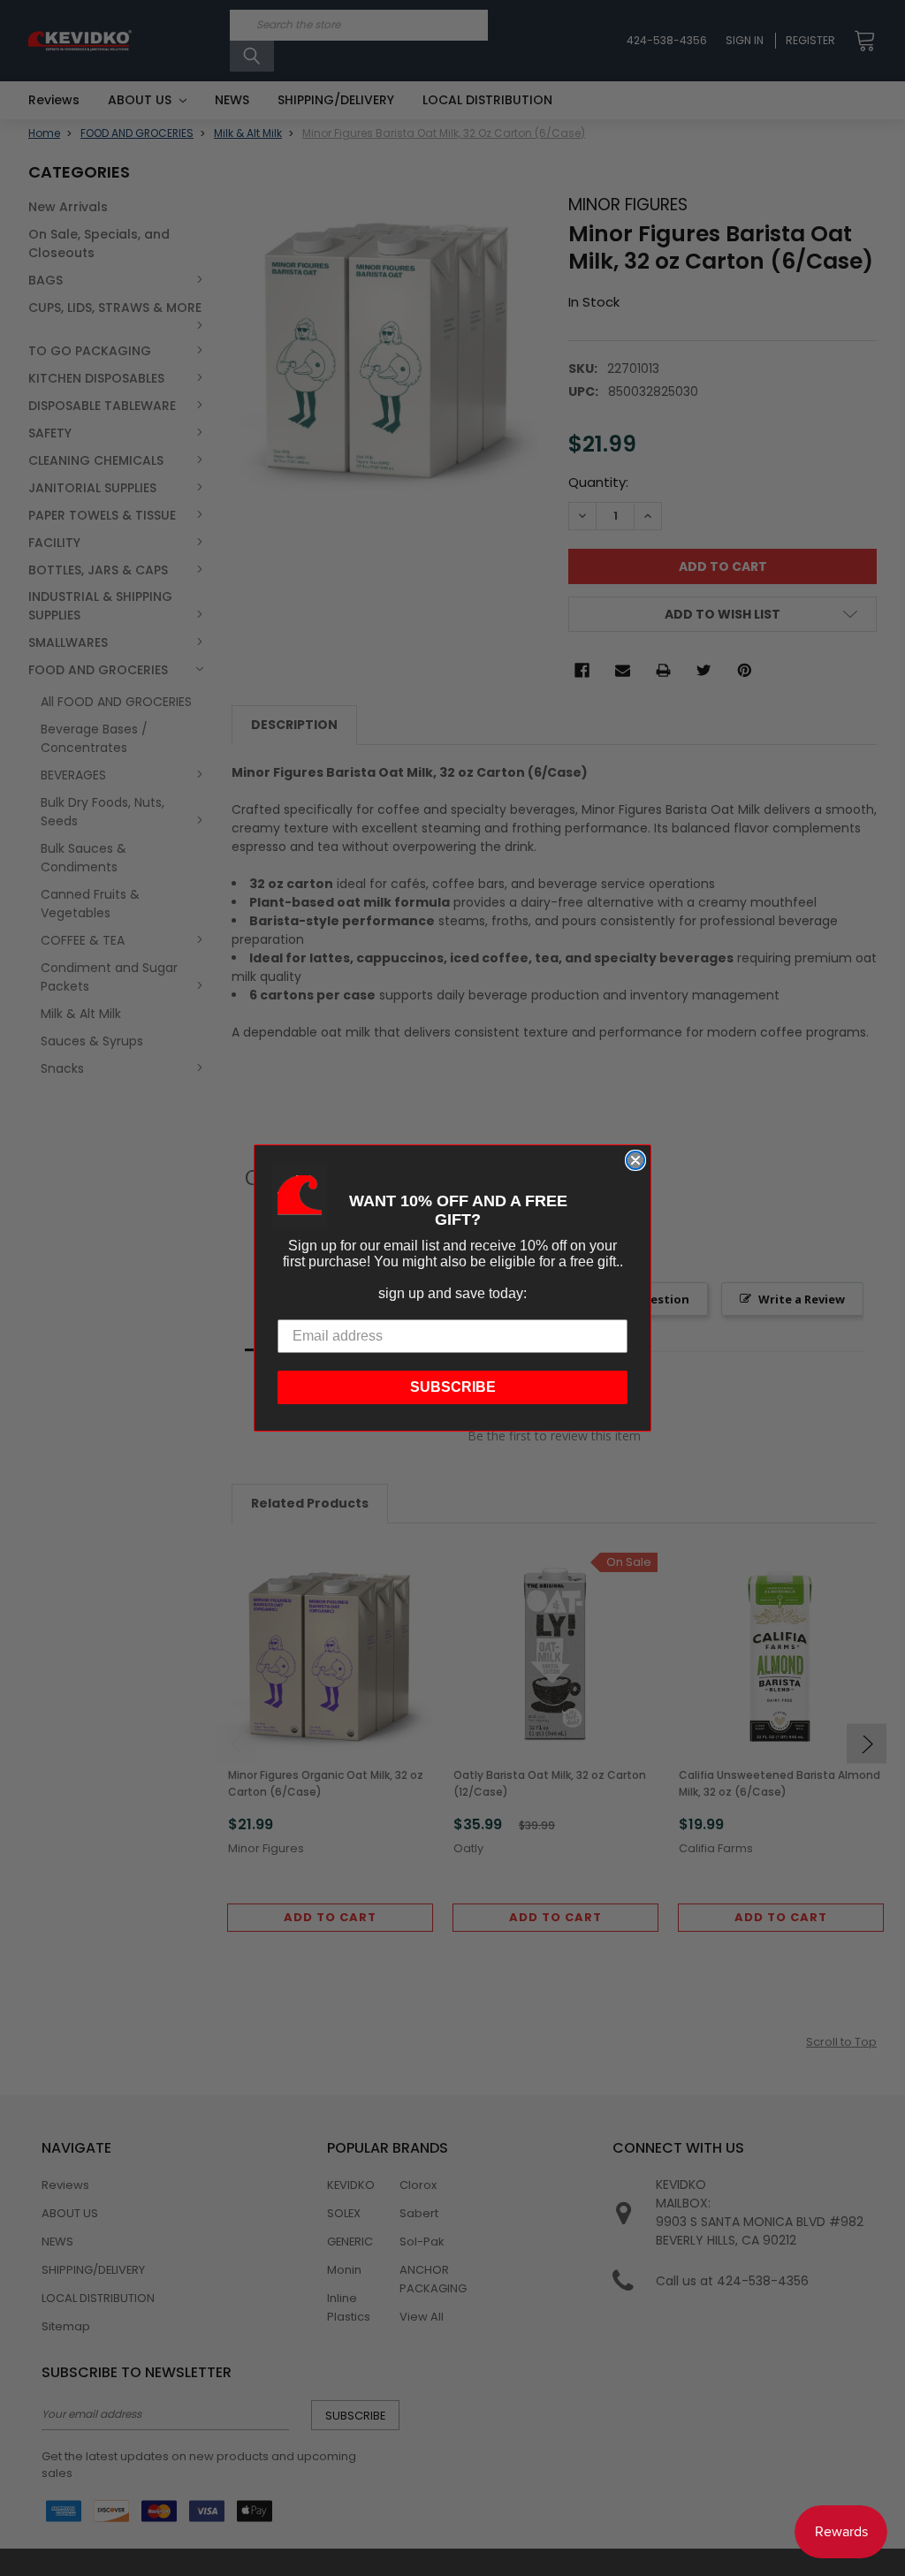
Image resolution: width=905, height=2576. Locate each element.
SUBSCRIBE (453, 1387)
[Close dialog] (635, 1160)
